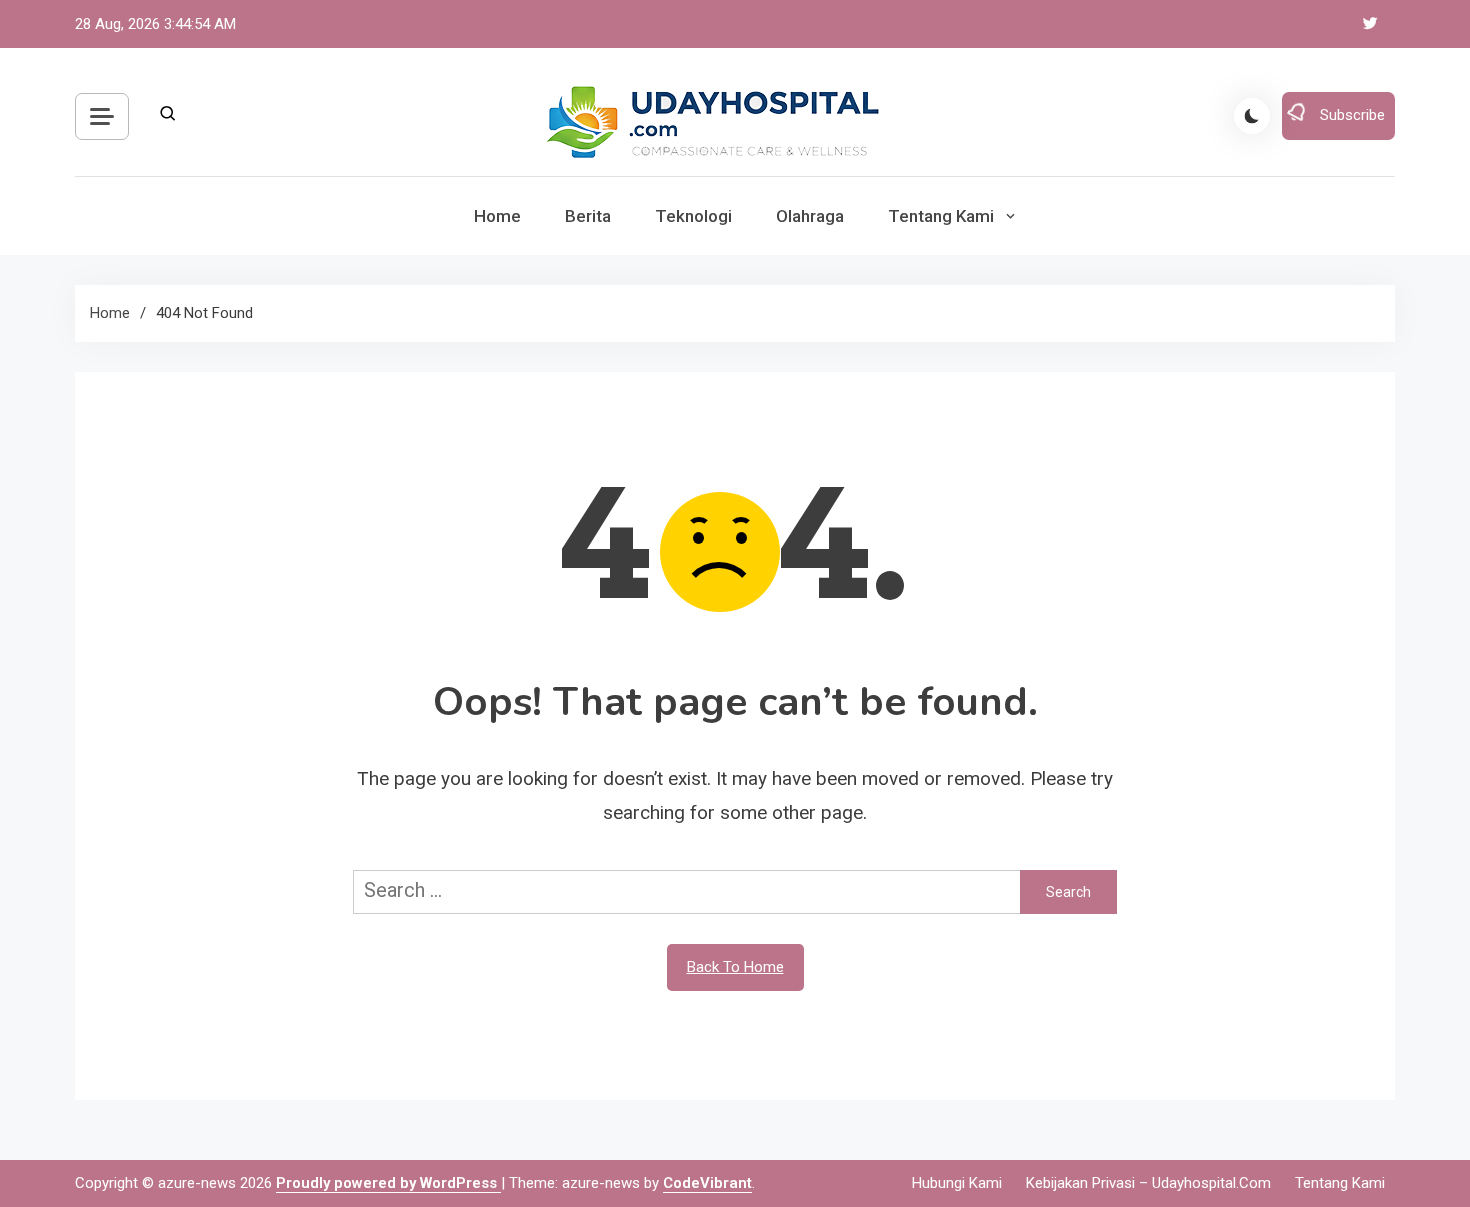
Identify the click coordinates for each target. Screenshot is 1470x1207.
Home (497, 216)
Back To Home (735, 967)
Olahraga (810, 216)
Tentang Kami (941, 216)
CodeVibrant (707, 1183)
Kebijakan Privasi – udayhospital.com (1148, 1183)
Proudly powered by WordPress (388, 1183)
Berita (588, 216)
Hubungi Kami (957, 1183)
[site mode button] (1252, 116)
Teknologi (693, 216)
